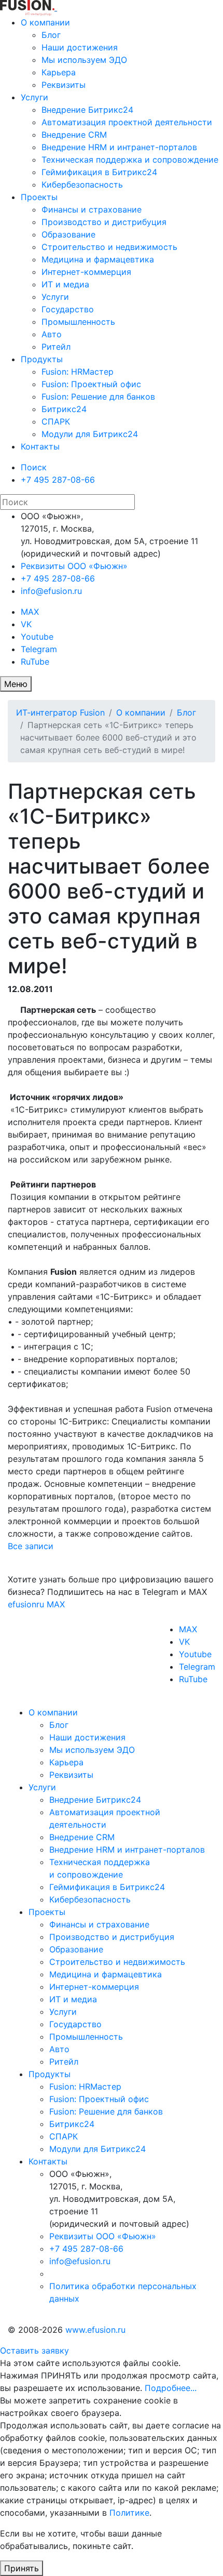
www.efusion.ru (95, 2330)
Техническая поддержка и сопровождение (130, 160)
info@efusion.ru (51, 591)
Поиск (34, 467)
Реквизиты (64, 85)
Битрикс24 (64, 409)
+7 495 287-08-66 (58, 480)
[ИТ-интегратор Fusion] (56, 7)
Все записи (31, 1546)
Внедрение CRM (74, 135)
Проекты (39, 197)
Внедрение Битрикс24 (87, 110)
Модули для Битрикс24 (90, 434)
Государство (68, 309)
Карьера (59, 72)
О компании (45, 22)
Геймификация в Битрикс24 (99, 172)
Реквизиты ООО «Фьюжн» (74, 566)
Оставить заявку (34, 2350)
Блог (51, 35)
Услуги (34, 97)
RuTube (35, 662)
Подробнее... (171, 2388)
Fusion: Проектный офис (91, 384)
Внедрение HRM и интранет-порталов (119, 147)
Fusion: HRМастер (78, 372)
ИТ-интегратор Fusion (60, 712)
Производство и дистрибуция (104, 222)
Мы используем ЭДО (84, 60)
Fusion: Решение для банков (98, 397)
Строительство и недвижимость (109, 247)
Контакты (40, 446)
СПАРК (56, 421)
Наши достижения (80, 47)
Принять (22, 2568)
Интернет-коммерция (86, 272)
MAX (30, 612)
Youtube (37, 637)
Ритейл (56, 347)
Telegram (39, 649)
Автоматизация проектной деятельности (127, 122)
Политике (129, 2513)
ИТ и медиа (65, 284)
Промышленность (78, 322)
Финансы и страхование (92, 209)
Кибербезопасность (82, 184)
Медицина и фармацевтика (98, 259)
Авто (52, 334)
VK (26, 624)
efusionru (26, 1604)
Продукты (42, 359)
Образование (68, 234)
